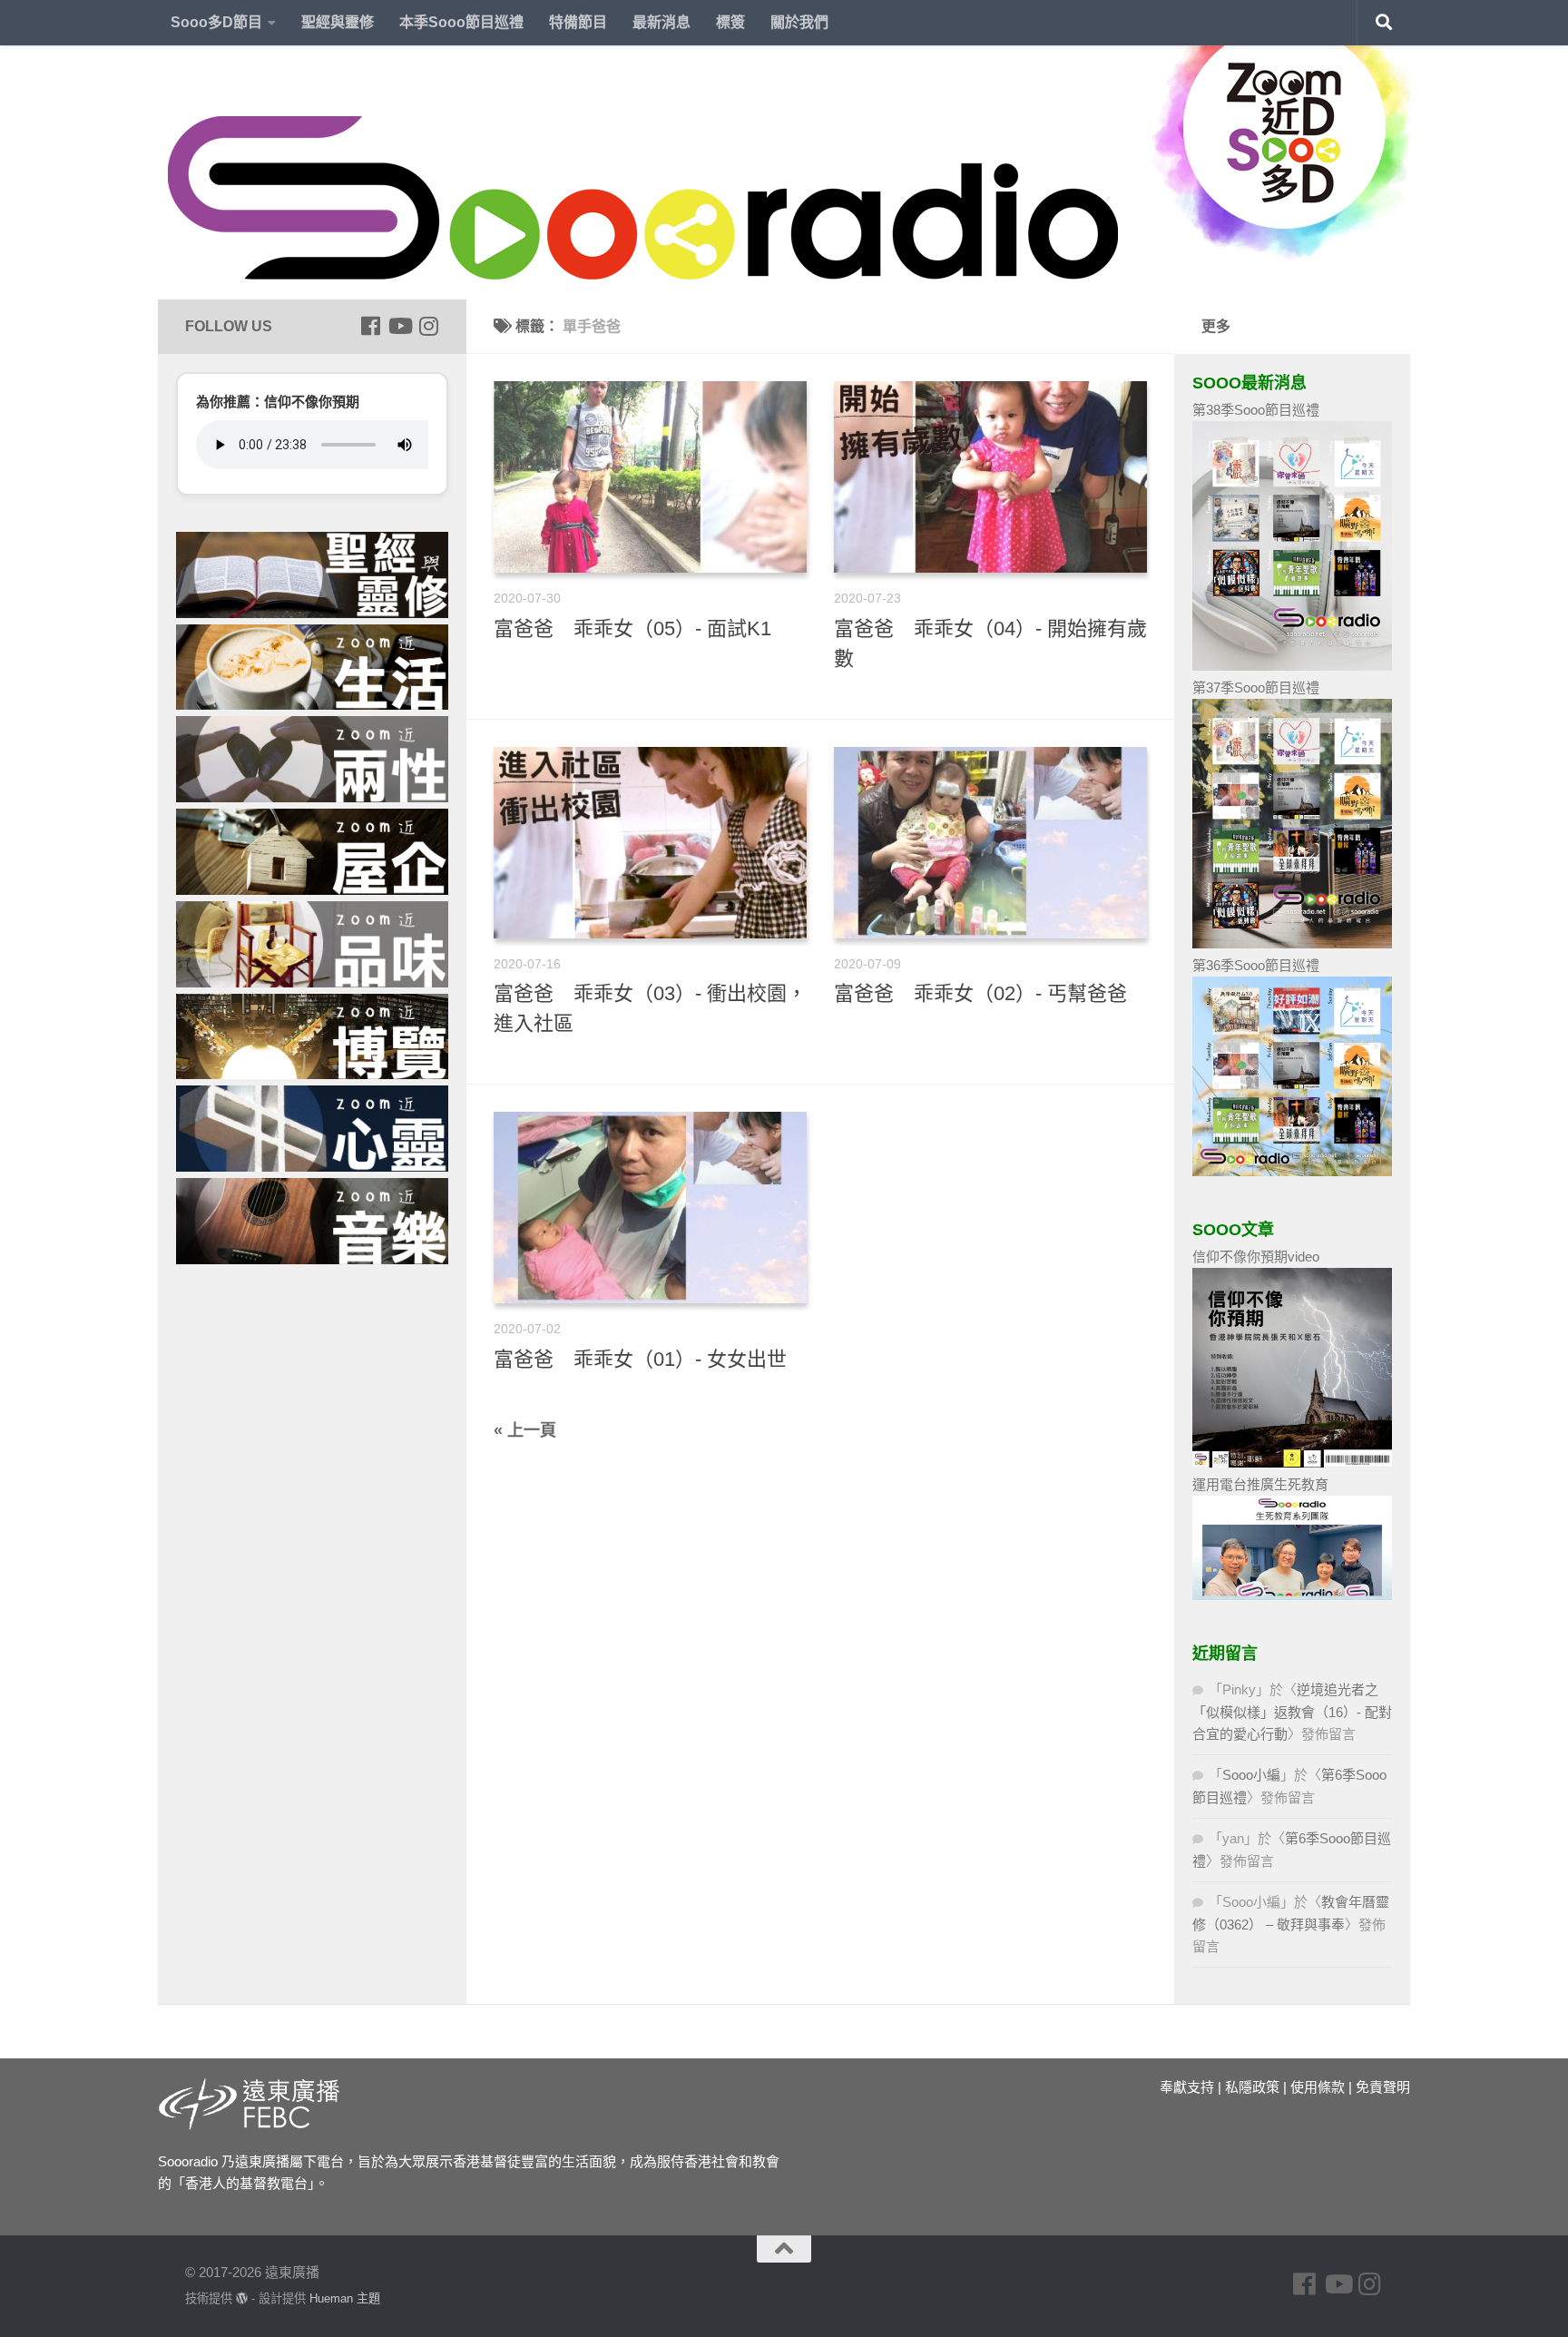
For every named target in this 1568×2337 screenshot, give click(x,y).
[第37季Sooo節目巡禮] (1292, 943)
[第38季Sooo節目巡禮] (1292, 666)
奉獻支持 (1187, 2087)
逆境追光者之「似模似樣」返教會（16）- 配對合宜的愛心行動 (1292, 1712)
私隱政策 (1252, 2087)
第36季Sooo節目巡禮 (1256, 965)
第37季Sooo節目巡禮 (1256, 687)
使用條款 (1318, 2087)
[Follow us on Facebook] (370, 326)
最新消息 (661, 22)
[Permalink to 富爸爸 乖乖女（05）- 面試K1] (650, 477)
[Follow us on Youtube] (399, 326)
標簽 (730, 22)
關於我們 (799, 22)
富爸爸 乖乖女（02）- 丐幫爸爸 (980, 993)
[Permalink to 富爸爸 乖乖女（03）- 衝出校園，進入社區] (650, 843)
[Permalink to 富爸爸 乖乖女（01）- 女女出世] (650, 1208)
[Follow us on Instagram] (428, 326)
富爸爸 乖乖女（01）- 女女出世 (640, 1359)
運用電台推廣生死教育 (1260, 1484)
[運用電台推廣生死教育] (1292, 1595)
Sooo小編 (1251, 1775)
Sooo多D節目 (216, 22)
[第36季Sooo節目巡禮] (1292, 1171)
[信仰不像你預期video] (1292, 1463)
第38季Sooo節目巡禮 (1256, 410)
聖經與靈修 (338, 22)
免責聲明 (1383, 2087)
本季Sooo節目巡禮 (461, 22)
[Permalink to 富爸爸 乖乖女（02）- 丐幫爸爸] (990, 843)
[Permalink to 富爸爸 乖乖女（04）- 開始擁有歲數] (990, 477)
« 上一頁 (525, 1430)
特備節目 (578, 22)
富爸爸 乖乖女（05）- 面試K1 (632, 628)
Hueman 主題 (345, 2298)
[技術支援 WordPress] (242, 2298)
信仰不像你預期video (1256, 1257)
